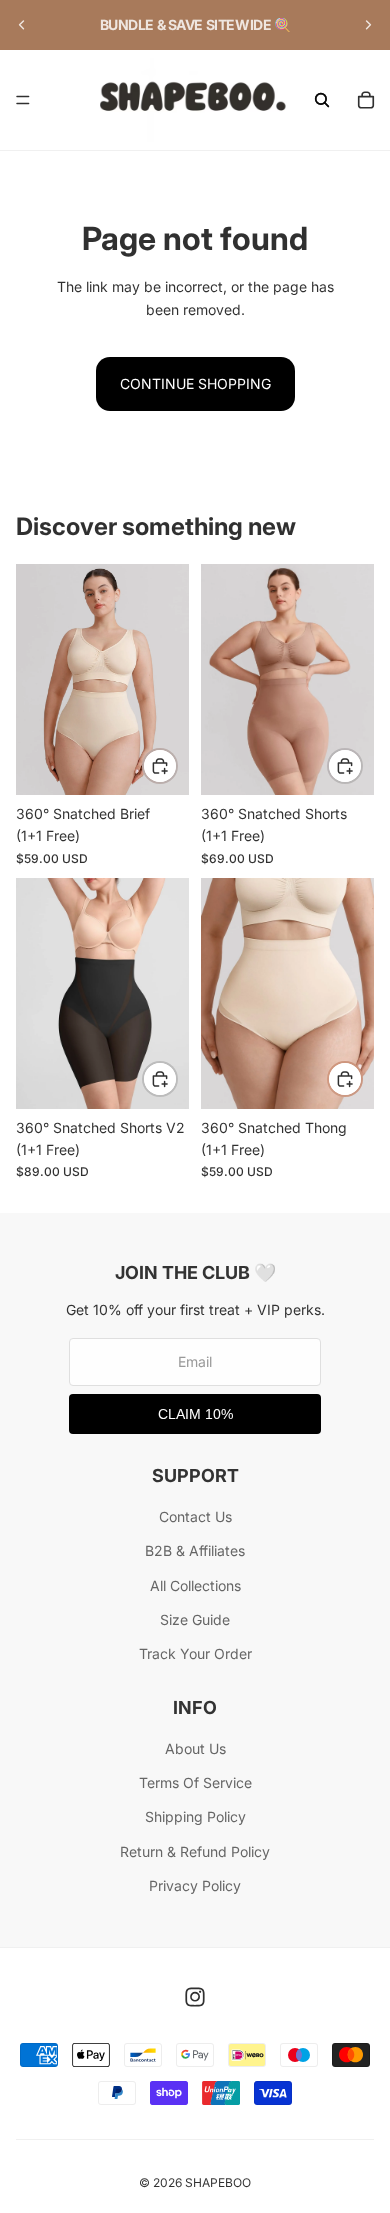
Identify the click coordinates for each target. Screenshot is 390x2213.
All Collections (195, 1585)
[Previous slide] (22, 25)
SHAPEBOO (218, 2182)
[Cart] (366, 100)
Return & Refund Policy (195, 1851)
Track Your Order (195, 1653)
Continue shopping (195, 383)
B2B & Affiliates (195, 1550)
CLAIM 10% (195, 1414)
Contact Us (195, 1516)
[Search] (322, 100)
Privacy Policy (195, 1885)
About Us (195, 1748)
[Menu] (23, 100)
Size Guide (195, 1619)
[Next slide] (368, 25)
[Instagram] (195, 1997)
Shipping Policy (195, 1816)
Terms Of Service (195, 1782)
